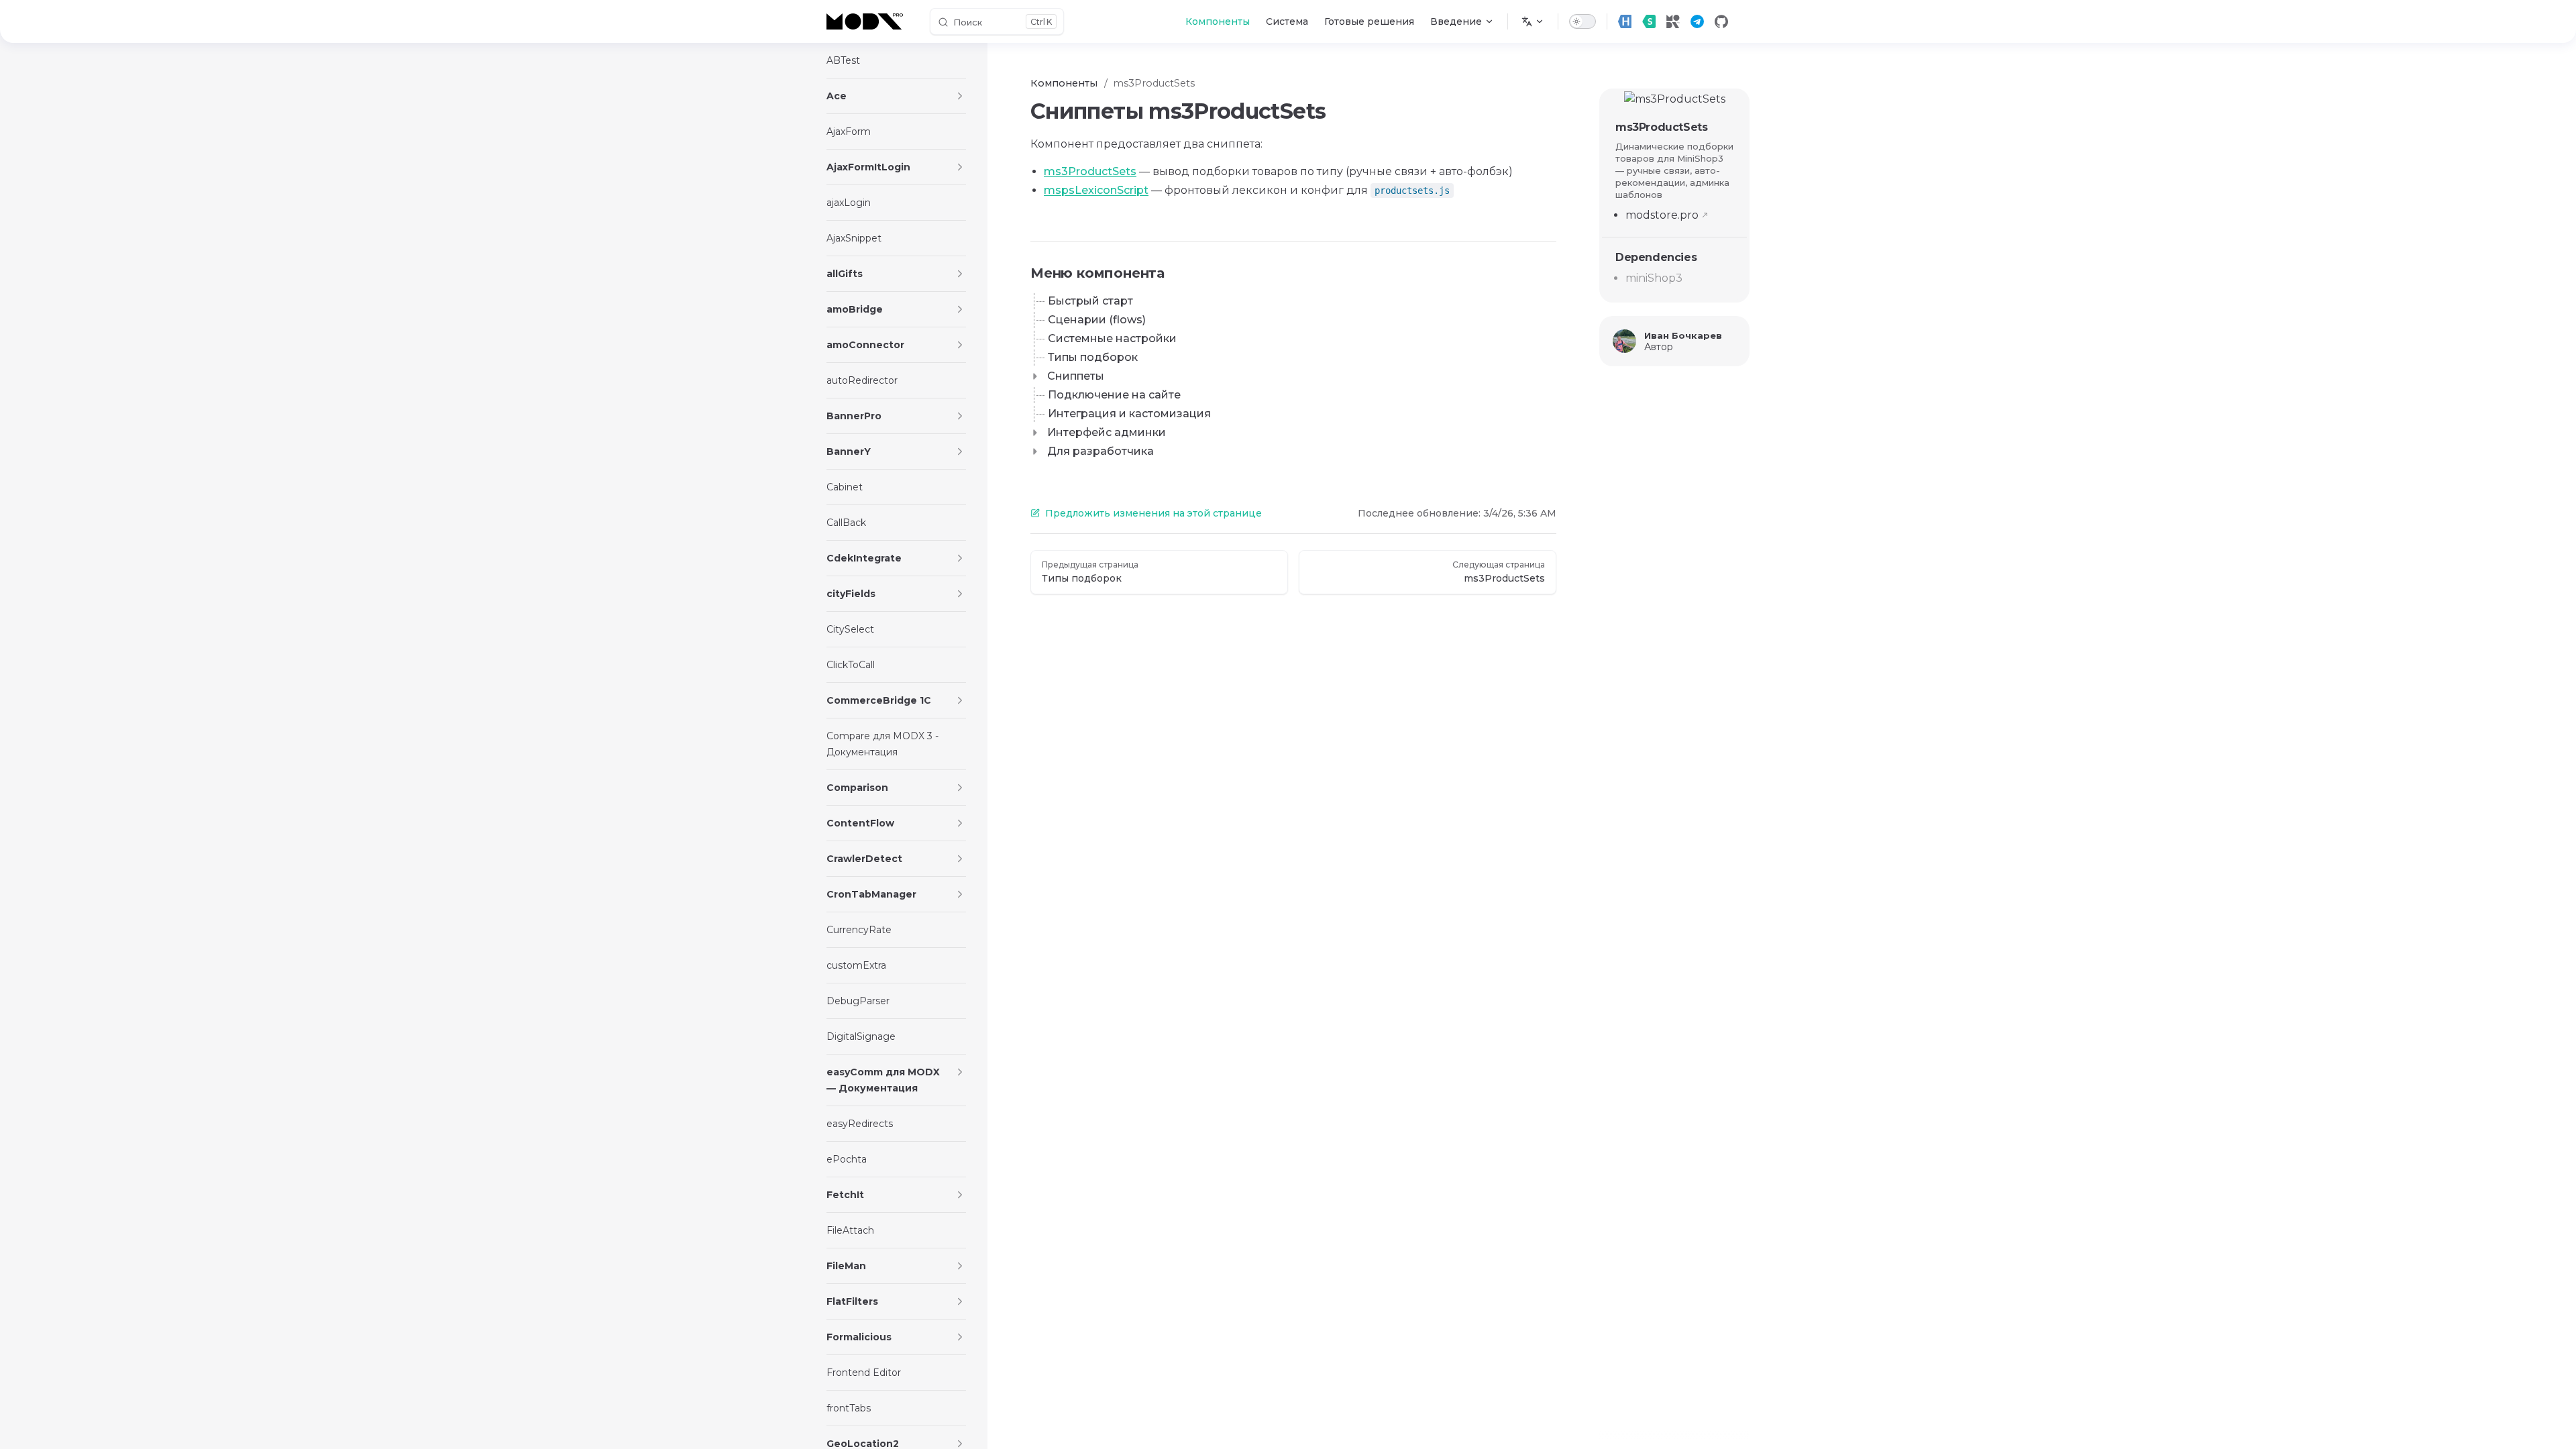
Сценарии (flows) (1097, 320)
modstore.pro (1662, 215)
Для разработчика (1101, 451)
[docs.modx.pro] (867, 21)
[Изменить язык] (1533, 21)
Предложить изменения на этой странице (1153, 513)
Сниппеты (1076, 376)
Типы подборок (1093, 357)
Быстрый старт (1090, 301)
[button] (960, 96)
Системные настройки (1112, 338)
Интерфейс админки (1107, 432)
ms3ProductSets (1661, 127)
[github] (1721, 21)
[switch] (1582, 21)
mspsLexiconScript (1096, 190)
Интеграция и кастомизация (1129, 414)
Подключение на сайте (1114, 395)
